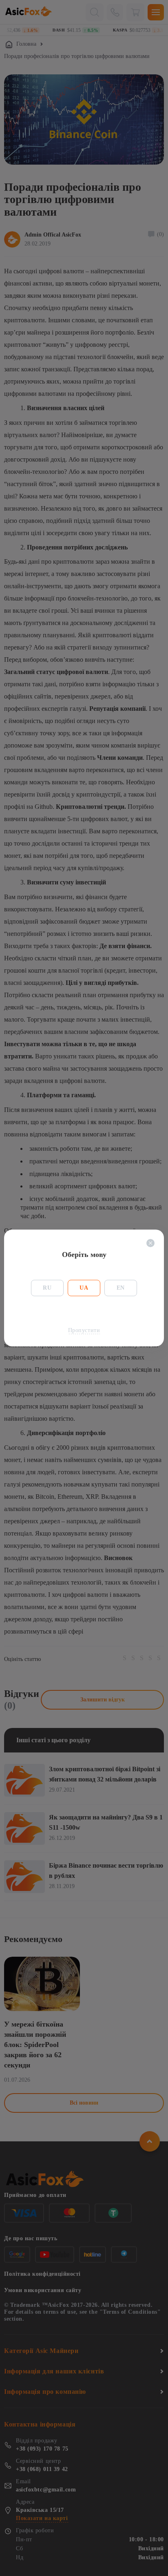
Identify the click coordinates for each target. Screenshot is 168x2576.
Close (150, 1243)
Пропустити (84, 1330)
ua (84, 1288)
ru (47, 1288)
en (121, 1288)
